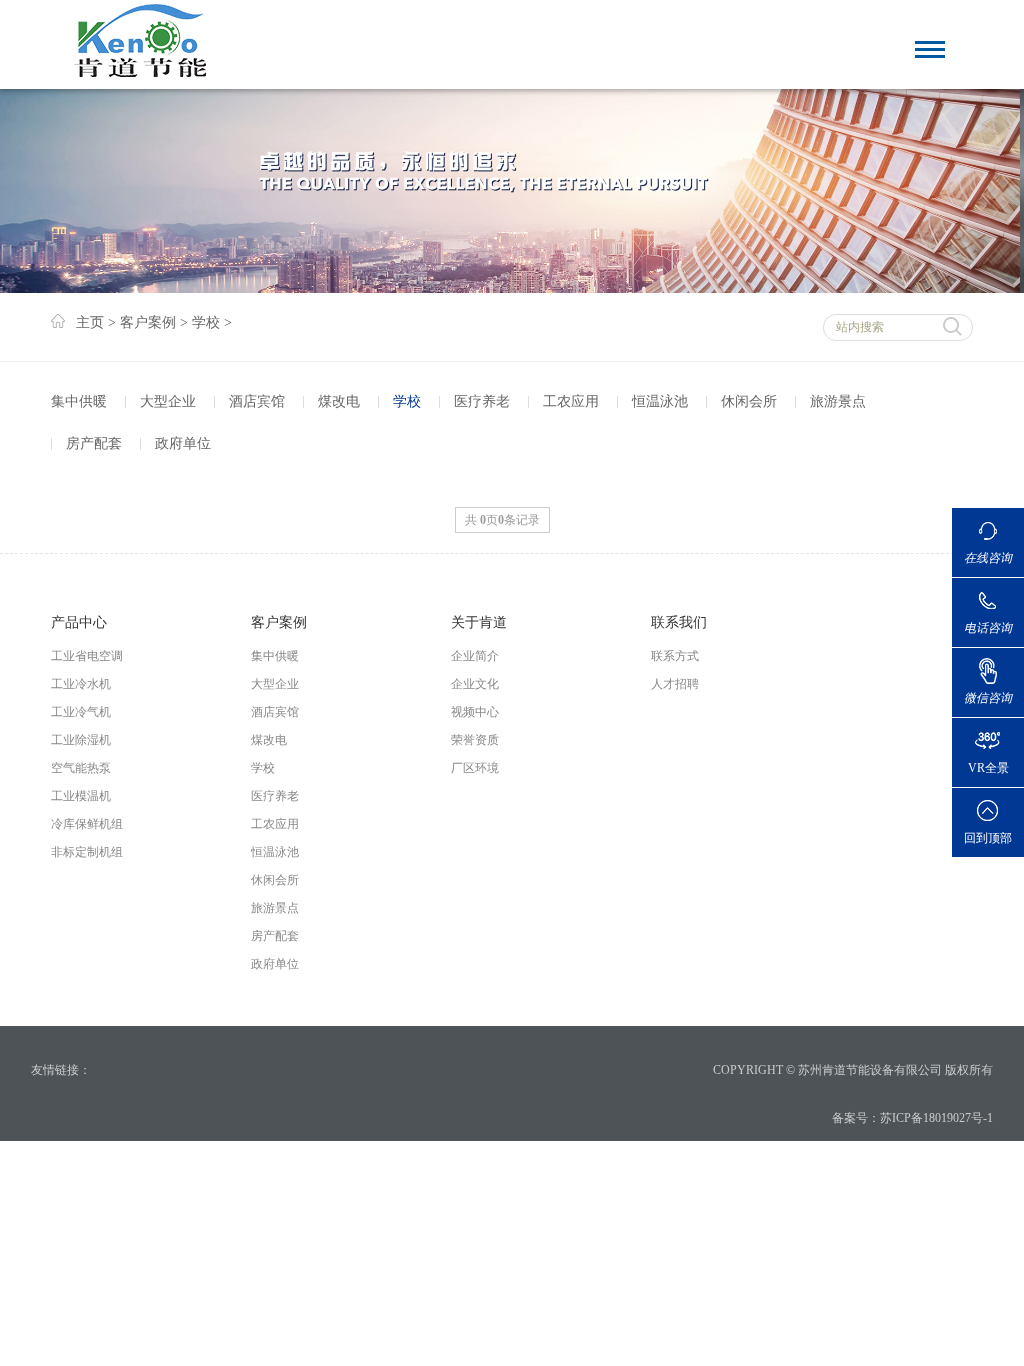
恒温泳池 (660, 401)
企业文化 (475, 684)
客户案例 (148, 322)
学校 (206, 322)
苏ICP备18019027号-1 (936, 1118)
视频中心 (475, 712)
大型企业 (168, 401)
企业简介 (475, 656)
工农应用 (571, 401)
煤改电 (339, 401)
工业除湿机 (81, 740)
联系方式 (675, 656)
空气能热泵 (81, 768)
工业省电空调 (87, 656)
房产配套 (94, 443)
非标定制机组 (87, 852)
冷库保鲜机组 (87, 824)
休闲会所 (749, 401)
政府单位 (183, 443)
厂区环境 (475, 768)
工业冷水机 (81, 684)
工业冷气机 (81, 712)
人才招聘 (675, 684)
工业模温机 (81, 796)
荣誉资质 (475, 740)
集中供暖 (79, 401)
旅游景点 (838, 401)
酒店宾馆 (257, 401)
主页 (90, 322)
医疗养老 (482, 401)
